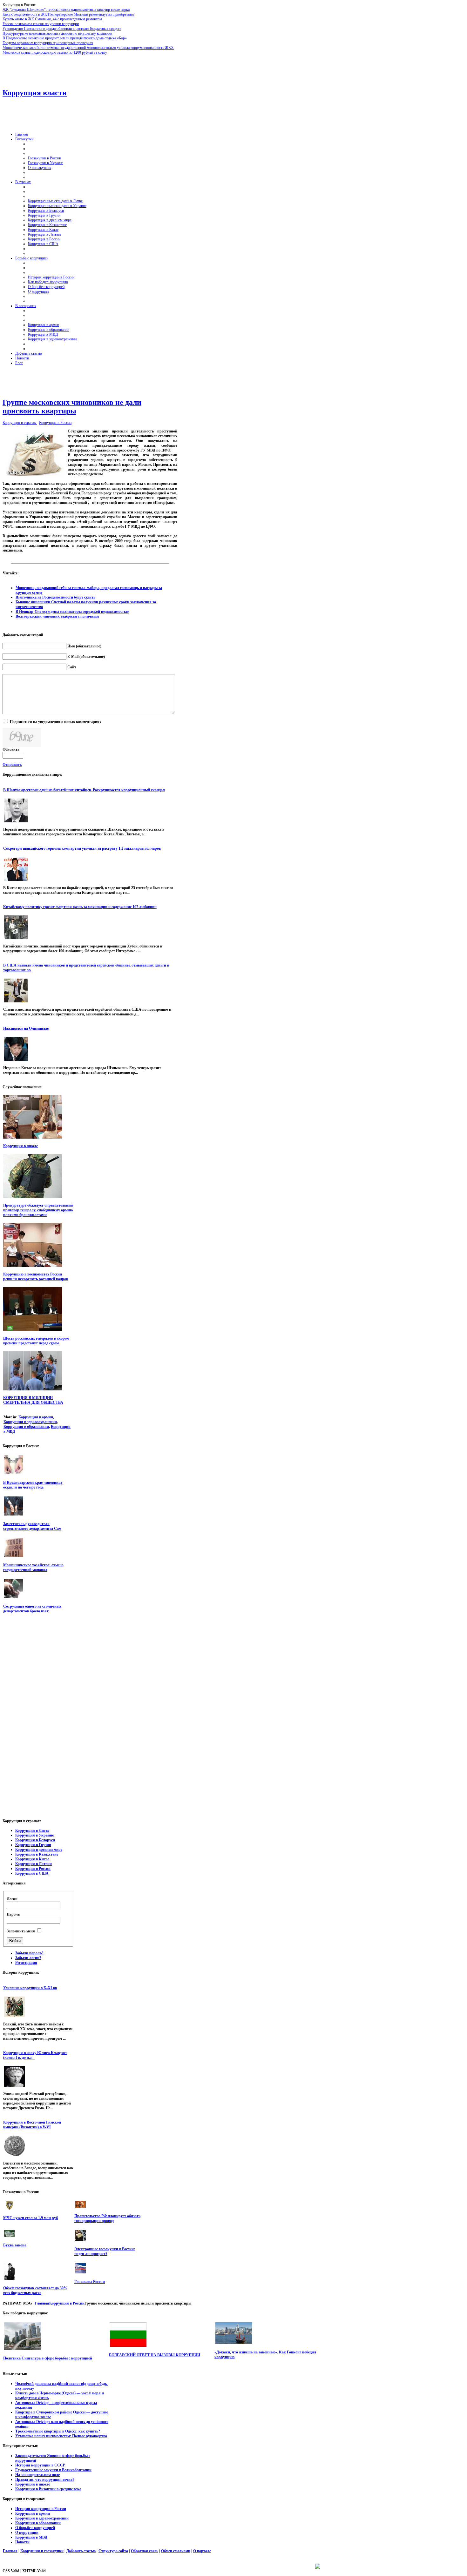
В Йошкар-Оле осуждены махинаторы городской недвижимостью (72, 612)
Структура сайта (113, 2551)
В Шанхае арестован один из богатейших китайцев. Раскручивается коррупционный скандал (84, 790)
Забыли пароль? (29, 1953)
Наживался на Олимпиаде (26, 1028)
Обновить (11, 749)
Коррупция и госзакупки (42, 2551)
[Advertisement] (161, 69)
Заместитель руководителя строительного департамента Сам (32, 1526)
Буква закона (15, 2245)
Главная (42, 2303)
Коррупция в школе (20, 1146)
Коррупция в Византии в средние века (48, 2489)
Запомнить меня (21, 1931)
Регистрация (26, 1963)
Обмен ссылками (176, 2551)
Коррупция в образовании (26, 1427)
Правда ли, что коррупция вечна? (45, 2479)
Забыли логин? (28, 1958)
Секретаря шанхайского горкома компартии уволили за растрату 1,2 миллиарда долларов (82, 848)
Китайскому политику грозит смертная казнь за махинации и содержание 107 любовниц (80, 907)
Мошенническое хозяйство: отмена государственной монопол (33, 1567)
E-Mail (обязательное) (86, 657)
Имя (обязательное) (84, 646)
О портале (202, 2551)
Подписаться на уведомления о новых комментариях (56, 722)
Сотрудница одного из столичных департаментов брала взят (32, 1609)
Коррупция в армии (36, 1417)
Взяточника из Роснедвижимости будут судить (55, 597)
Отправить (12, 765)
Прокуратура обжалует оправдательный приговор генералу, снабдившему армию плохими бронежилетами (38, 1210)
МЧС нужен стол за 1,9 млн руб (30, 2218)
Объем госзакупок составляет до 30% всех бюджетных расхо (35, 2290)
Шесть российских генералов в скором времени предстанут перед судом (36, 1341)
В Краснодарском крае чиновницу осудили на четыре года (33, 1485)
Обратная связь (145, 2551)
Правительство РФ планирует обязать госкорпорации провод (107, 2218)
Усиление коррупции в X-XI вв (30, 1988)
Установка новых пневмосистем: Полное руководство (61, 2436)
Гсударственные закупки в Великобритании (53, 2470)
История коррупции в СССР (40, 2465)
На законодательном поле (37, 2475)
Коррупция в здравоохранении (30, 1422)
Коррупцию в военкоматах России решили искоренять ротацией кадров (36, 1277)
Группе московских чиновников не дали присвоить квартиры (72, 407)
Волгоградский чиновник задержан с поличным (57, 616)
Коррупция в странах (20, 423)
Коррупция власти (35, 93)
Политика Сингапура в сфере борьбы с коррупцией (48, 2358)
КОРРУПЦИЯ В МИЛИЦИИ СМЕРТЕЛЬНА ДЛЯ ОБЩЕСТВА (33, 1400)
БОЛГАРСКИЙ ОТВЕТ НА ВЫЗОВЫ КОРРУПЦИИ (155, 2355)
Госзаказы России (90, 2282)
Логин (12, 1899)
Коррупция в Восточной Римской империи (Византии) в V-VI (32, 2125)
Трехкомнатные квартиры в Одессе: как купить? (58, 2431)
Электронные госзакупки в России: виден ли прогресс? (105, 2251)
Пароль (13, 1914)
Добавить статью (81, 2551)
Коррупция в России (55, 423)
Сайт (72, 667)
